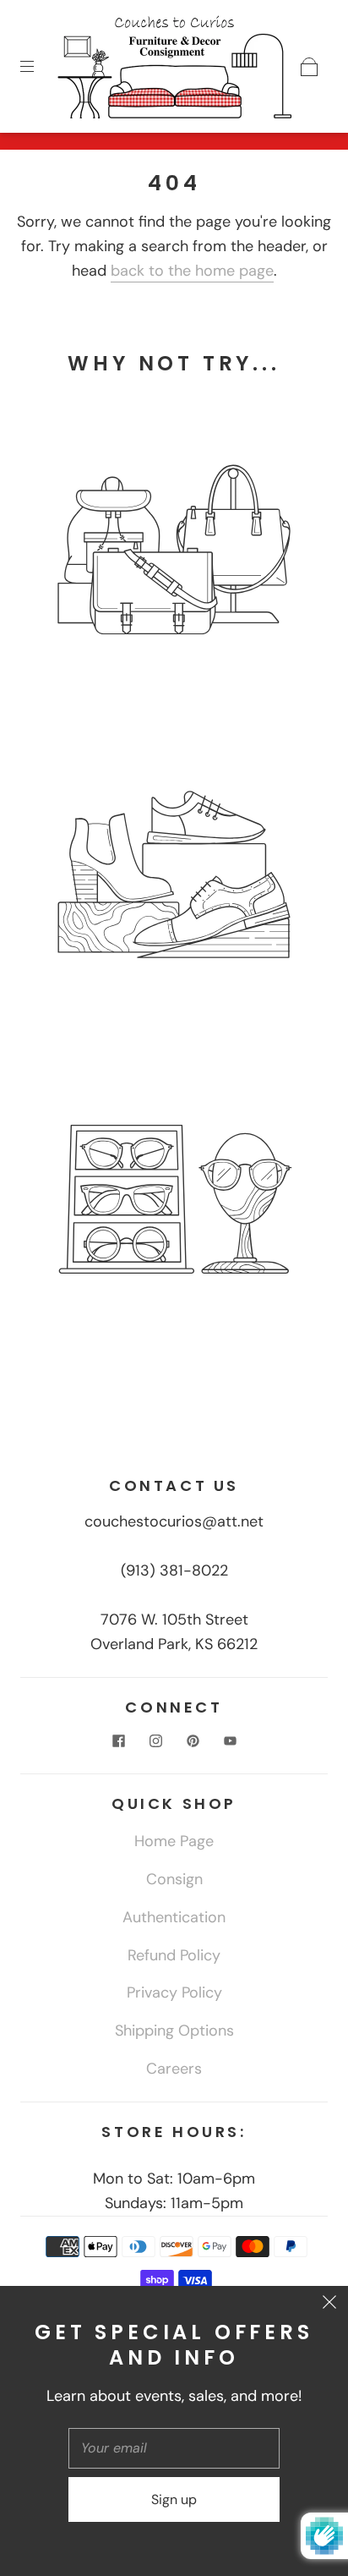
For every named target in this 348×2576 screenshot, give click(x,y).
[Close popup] (329, 2305)
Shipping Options (174, 2031)
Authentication (174, 1917)
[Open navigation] (39, 67)
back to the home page (192, 271)
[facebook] (118, 1740)
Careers (174, 2069)
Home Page (174, 1841)
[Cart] (309, 67)
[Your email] (174, 2448)
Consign (174, 1879)
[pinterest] (193, 1740)
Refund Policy (174, 1955)
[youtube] (230, 1740)
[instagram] (155, 1740)
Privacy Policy (174, 1992)
